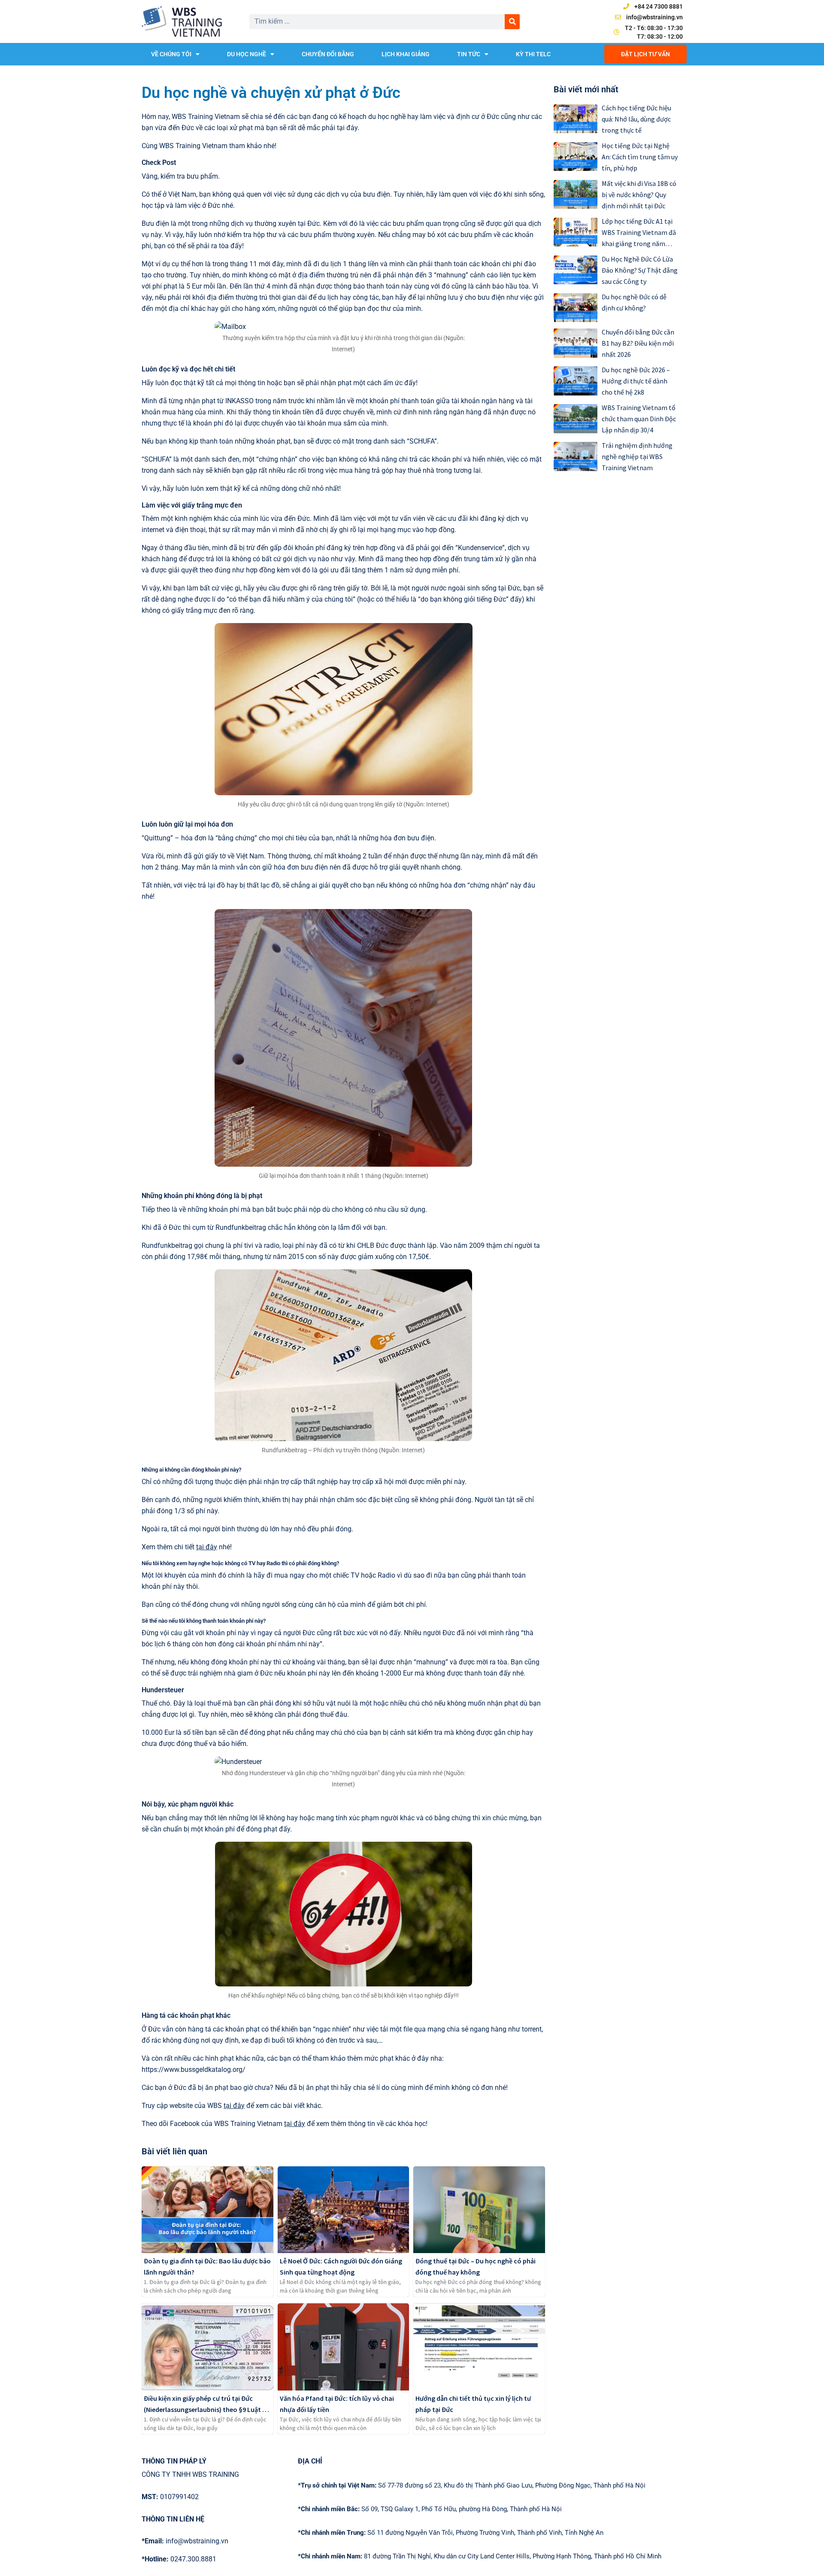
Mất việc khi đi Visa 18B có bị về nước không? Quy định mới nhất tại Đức (639, 195)
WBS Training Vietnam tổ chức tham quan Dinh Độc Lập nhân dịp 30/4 (639, 419)
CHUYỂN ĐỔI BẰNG (328, 54)
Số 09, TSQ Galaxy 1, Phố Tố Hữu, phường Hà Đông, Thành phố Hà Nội (430, 2509)
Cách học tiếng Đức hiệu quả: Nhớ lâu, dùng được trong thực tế (636, 119)
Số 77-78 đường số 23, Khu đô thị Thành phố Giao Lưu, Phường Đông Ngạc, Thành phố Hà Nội (472, 2485)
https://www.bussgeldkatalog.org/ (194, 2070)
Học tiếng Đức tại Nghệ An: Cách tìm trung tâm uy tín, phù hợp (640, 157)
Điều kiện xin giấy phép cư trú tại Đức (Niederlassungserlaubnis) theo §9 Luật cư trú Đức (207, 2409)
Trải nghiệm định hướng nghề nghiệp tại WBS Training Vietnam (637, 456)
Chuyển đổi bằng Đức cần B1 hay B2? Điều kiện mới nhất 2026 (638, 343)
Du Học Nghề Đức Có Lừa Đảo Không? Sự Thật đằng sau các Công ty (640, 270)
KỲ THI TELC (533, 54)
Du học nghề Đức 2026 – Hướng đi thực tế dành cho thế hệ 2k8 (636, 381)
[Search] (512, 22)
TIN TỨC (469, 54)
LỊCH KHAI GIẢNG (406, 54)
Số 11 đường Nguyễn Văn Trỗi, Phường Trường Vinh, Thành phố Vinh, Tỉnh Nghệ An (451, 2533)
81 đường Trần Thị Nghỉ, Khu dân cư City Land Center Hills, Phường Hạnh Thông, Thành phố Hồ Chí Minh (480, 2556)
